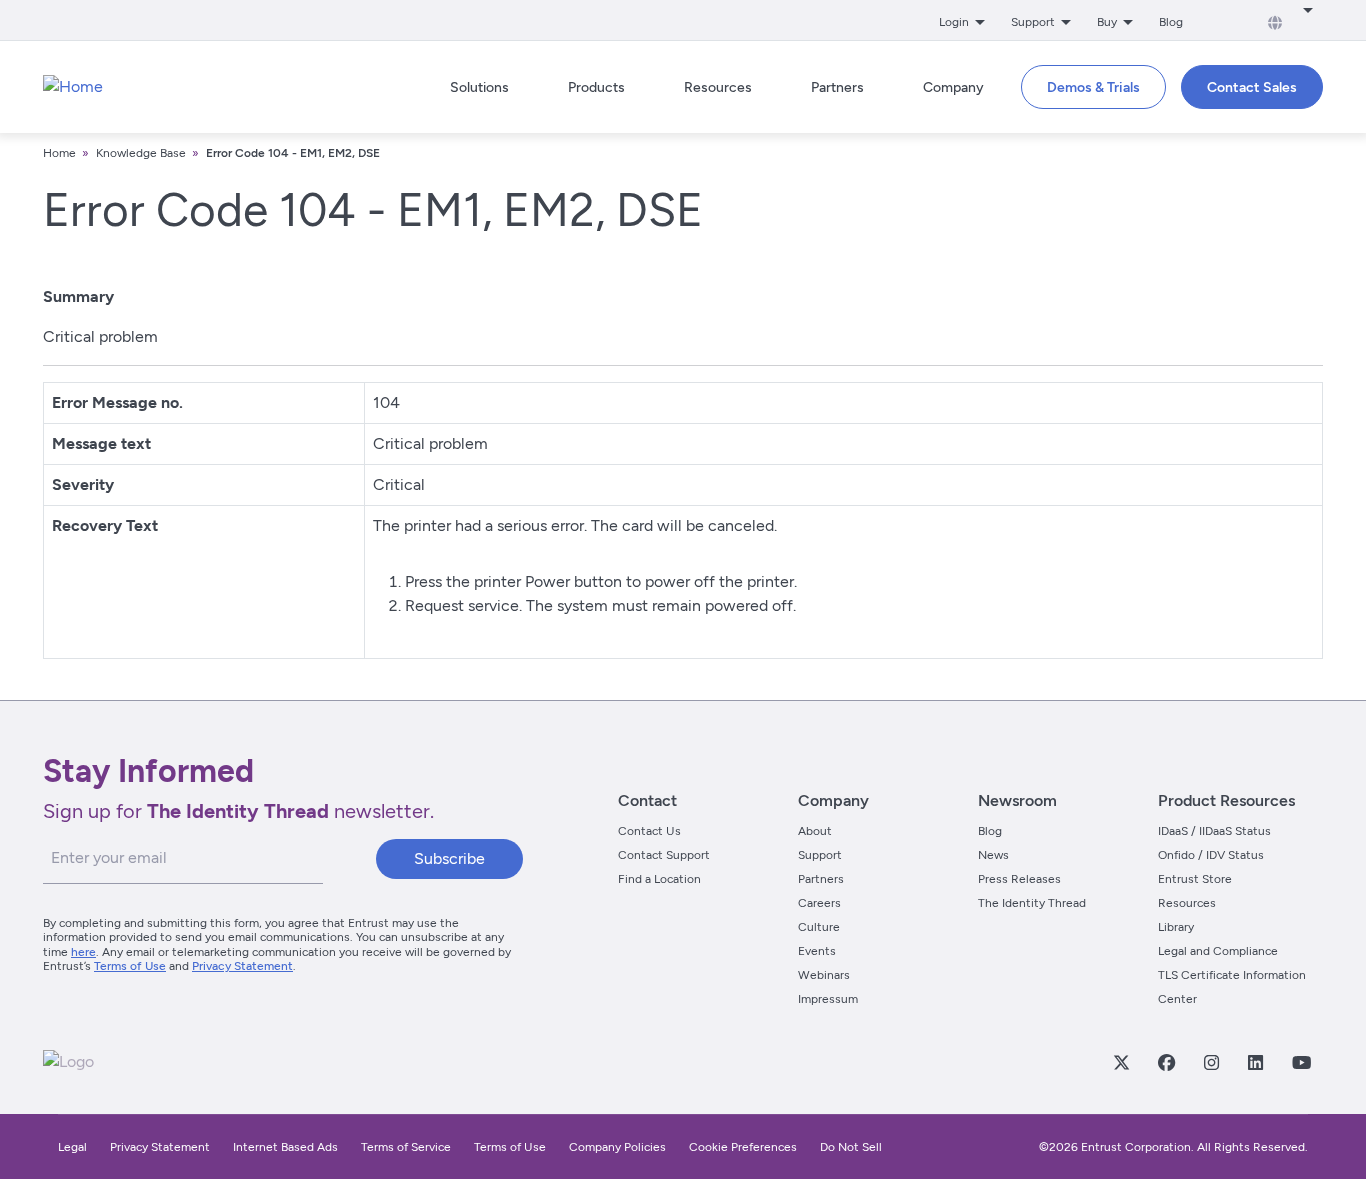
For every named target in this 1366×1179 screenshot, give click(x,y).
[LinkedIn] (1255, 1062)
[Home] (73, 87)
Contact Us (649, 831)
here (83, 952)
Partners (821, 879)
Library (1176, 927)
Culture (819, 927)
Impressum (828, 999)
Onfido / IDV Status (1211, 855)
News (993, 855)
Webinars (824, 975)
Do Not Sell (851, 1147)
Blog (1171, 22)
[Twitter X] (1121, 1062)
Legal (72, 1147)
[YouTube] (1301, 1062)
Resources (1187, 903)
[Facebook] (1166, 1062)
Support (820, 855)
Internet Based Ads (285, 1147)
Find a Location (659, 879)
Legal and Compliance (1218, 951)
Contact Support (664, 855)
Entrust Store (1195, 879)
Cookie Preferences (743, 1147)
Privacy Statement (242, 966)
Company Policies (617, 1147)
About (815, 831)
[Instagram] (1211, 1062)
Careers (819, 903)
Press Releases (1019, 879)
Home (59, 153)
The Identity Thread (1032, 903)
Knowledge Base (141, 153)
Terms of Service (406, 1147)
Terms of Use (130, 966)
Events (817, 951)
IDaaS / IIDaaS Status (1214, 831)
